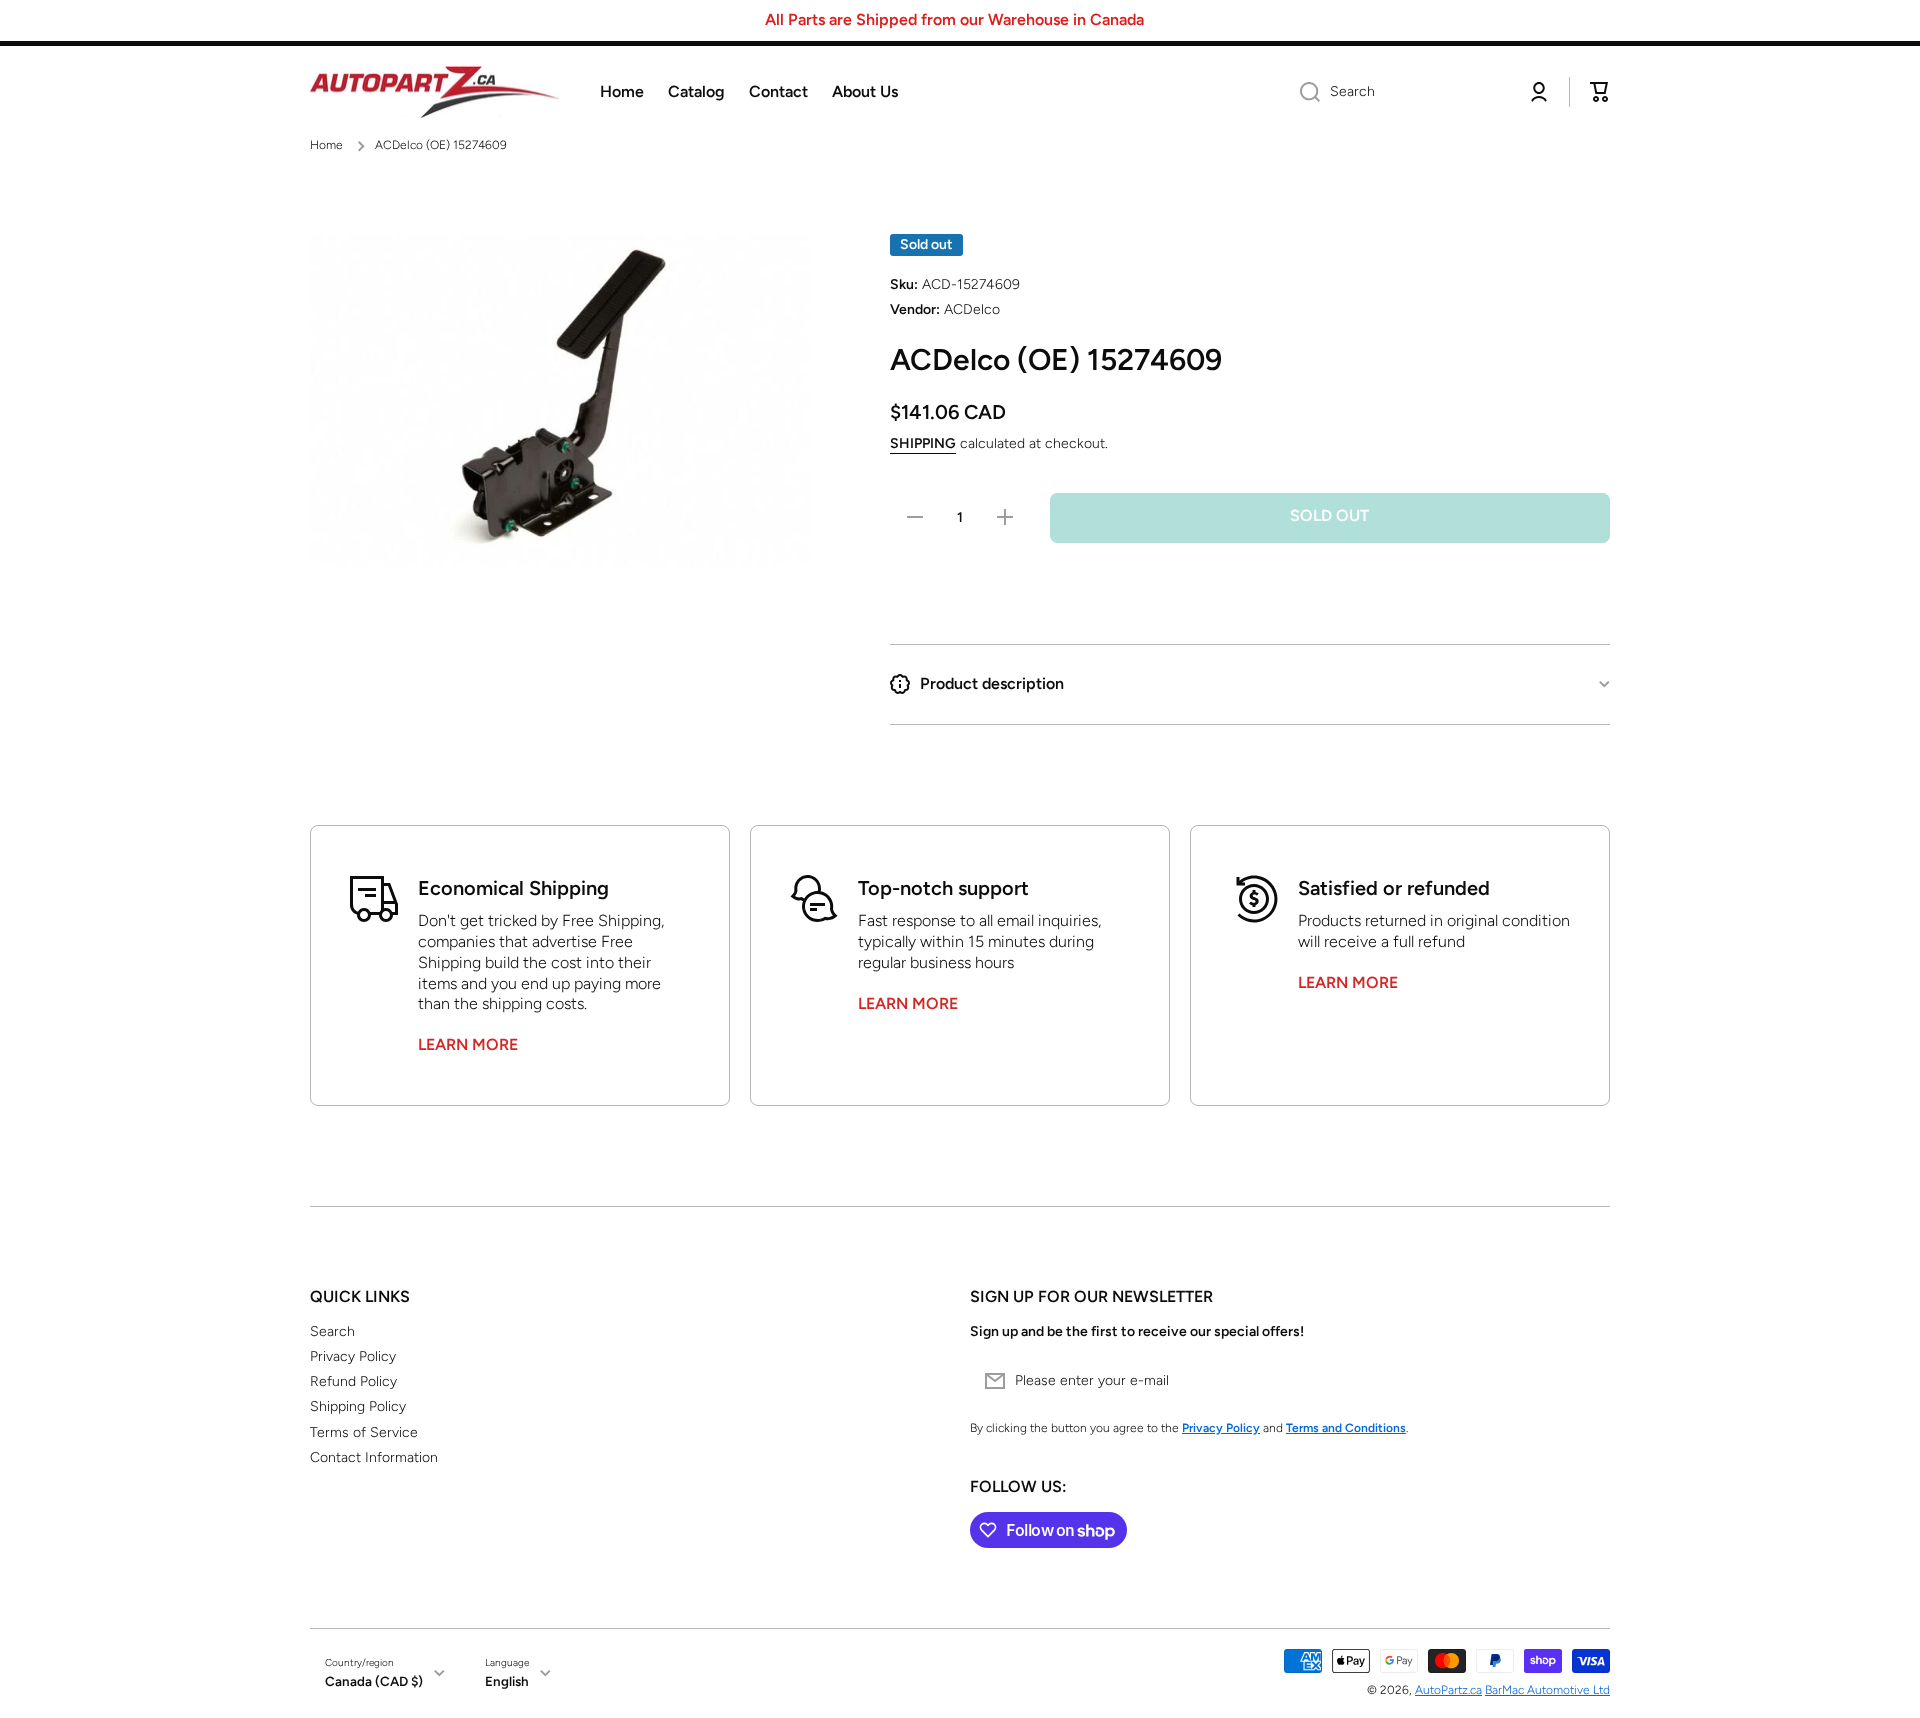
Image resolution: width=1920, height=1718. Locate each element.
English (507, 1681)
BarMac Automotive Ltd (1547, 1690)
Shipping (923, 443)
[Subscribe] (1585, 1381)
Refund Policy (353, 1381)
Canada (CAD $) (374, 1681)
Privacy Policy (353, 1356)
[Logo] (435, 92)
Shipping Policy (358, 1406)
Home (326, 145)
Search (332, 1331)
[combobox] (1397, 92)
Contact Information (374, 1457)
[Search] (1302, 92)
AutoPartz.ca (1448, 1690)
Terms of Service (364, 1432)
